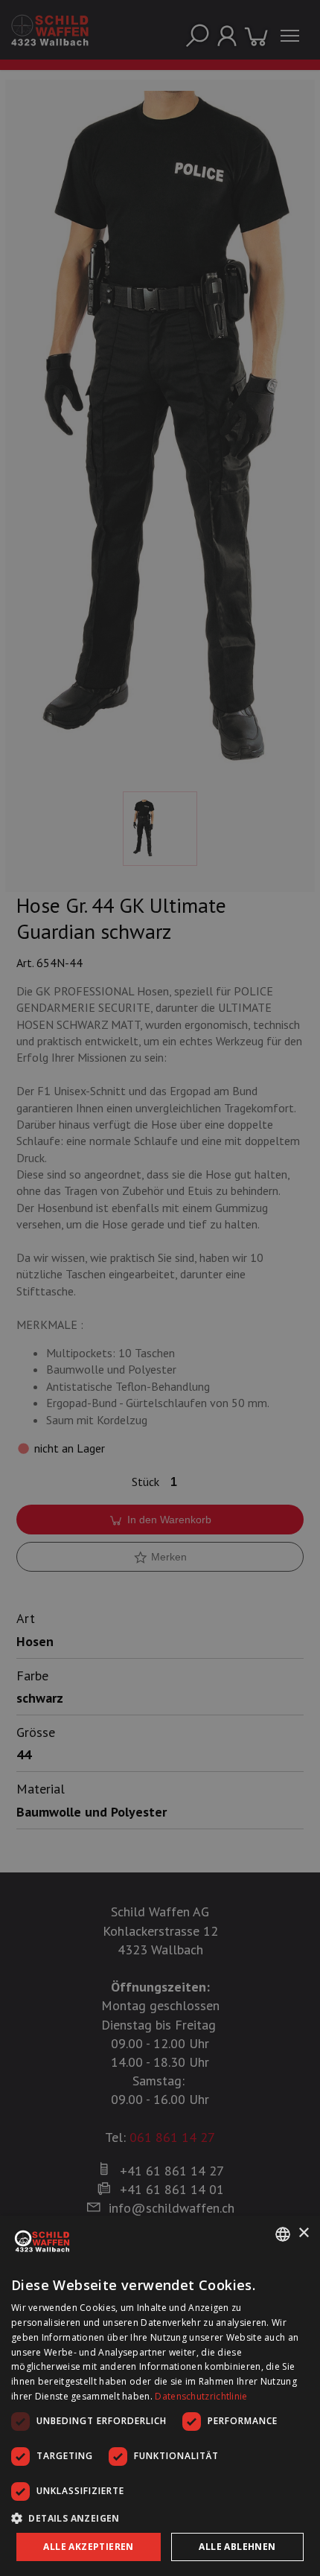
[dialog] (160, 2396)
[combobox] (283, 2234)
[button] (160, 2518)
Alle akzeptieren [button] (88, 2547)
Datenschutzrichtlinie (201, 2396)
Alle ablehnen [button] (237, 2547)
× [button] (303, 2233)
